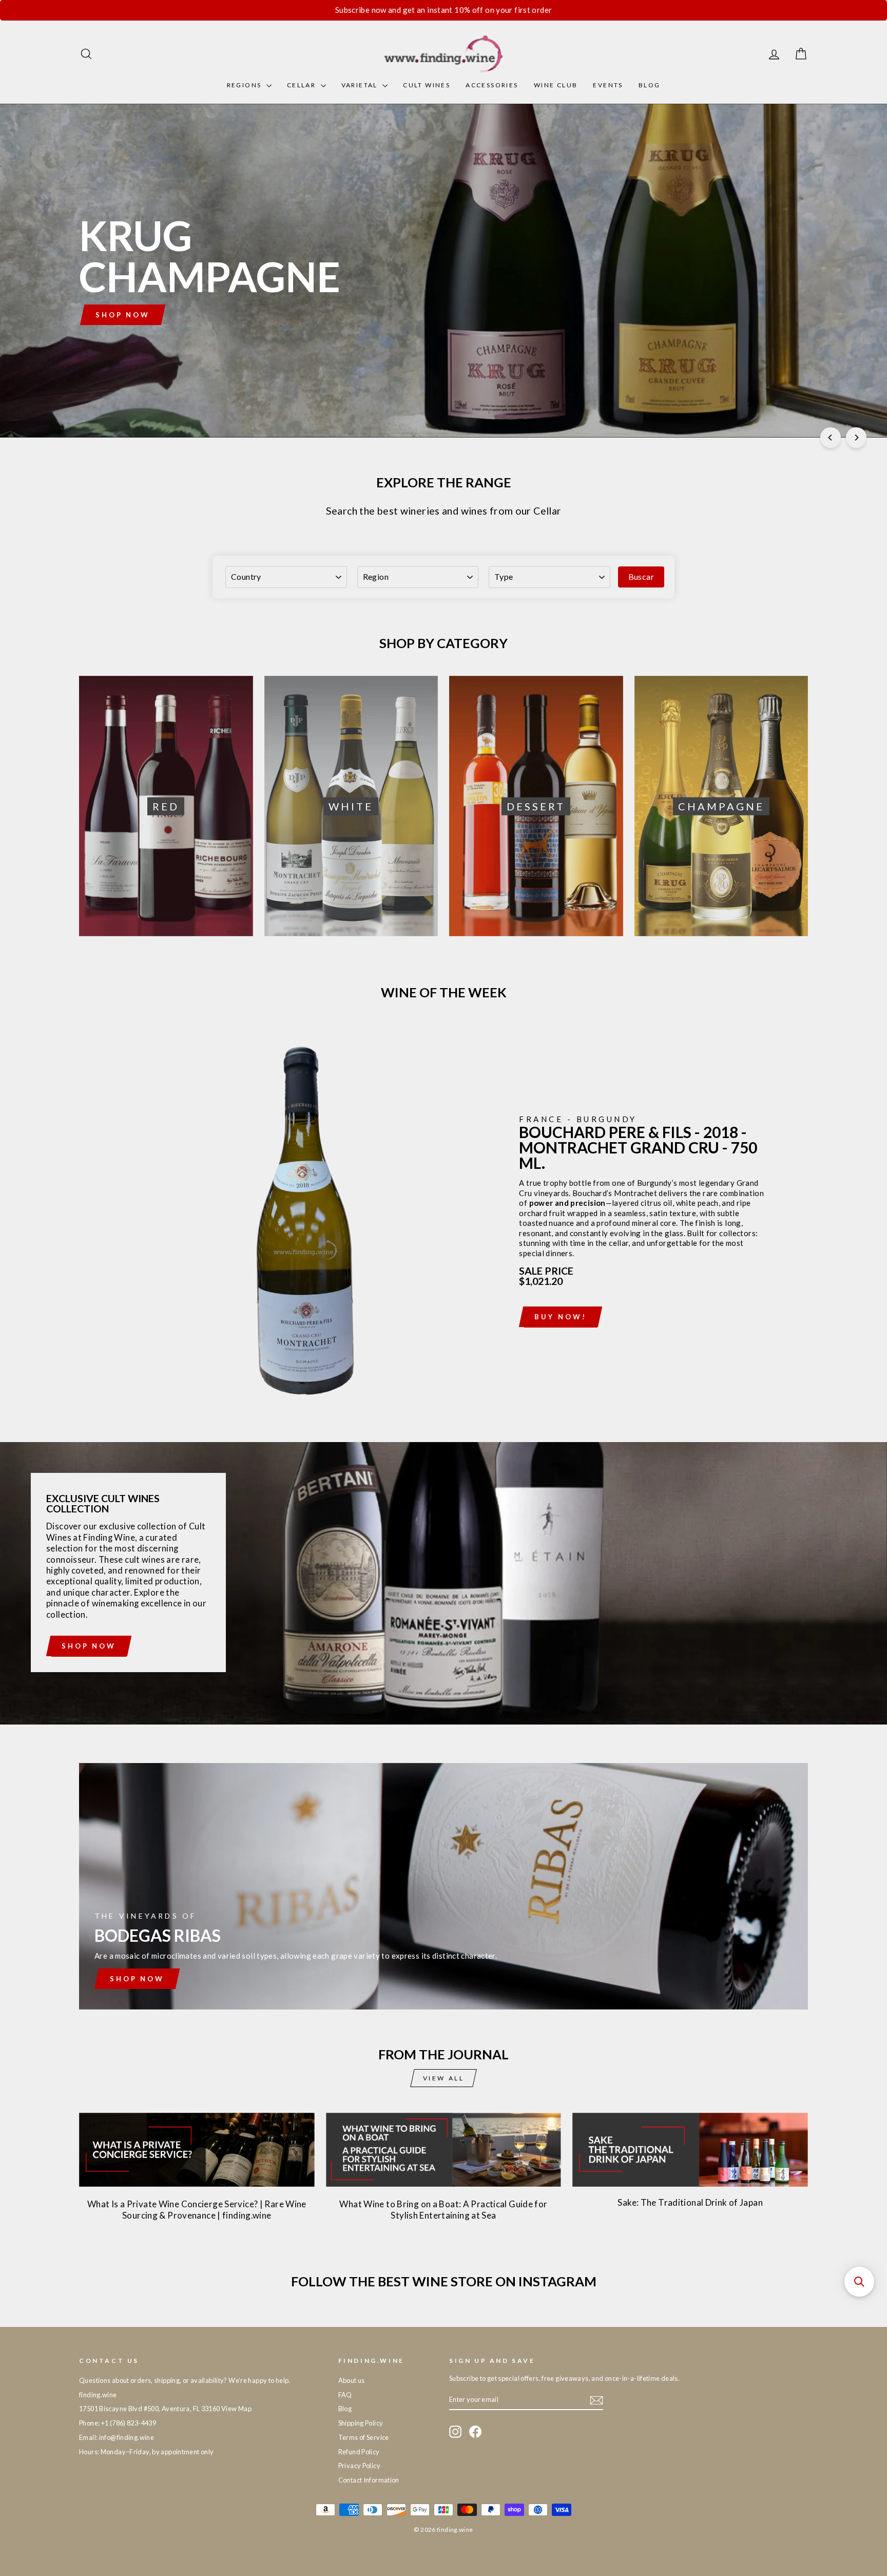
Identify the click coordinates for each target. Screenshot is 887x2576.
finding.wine (98, 2395)
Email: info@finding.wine (117, 2437)
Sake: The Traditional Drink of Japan (690, 2202)
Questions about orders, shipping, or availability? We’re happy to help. (185, 2380)
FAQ (345, 2395)
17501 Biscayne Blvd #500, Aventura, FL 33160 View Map (165, 2409)
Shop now (89, 1646)
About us (352, 2380)
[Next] (856, 438)
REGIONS (245, 85)
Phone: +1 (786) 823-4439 (118, 2423)
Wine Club (556, 85)
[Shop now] (444, 1886)
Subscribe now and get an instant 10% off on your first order (444, 10)
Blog (650, 85)
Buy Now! (560, 1317)
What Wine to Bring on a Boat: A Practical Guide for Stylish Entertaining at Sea (443, 2210)
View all (444, 2078)
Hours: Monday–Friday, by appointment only (146, 2452)
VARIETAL (361, 85)
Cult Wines (427, 85)
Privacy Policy (359, 2466)
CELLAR (303, 85)
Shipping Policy (361, 2423)
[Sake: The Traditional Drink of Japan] (690, 2150)
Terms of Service (364, 2437)
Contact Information (369, 2480)
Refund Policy (359, 2452)
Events (608, 85)
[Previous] (831, 438)
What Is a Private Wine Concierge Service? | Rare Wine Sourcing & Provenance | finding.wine (197, 2210)
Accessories (492, 85)
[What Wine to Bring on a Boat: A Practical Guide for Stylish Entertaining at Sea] (444, 2150)
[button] (859, 2282)
